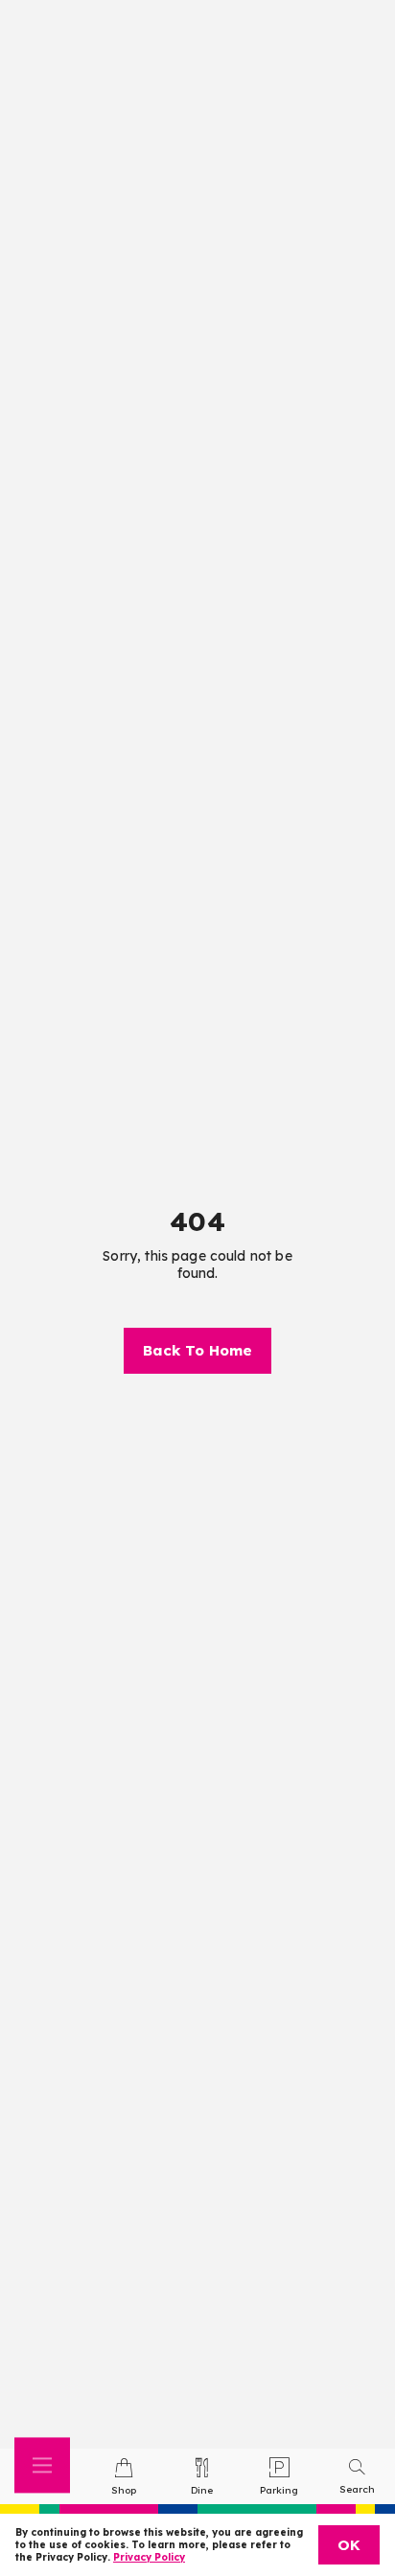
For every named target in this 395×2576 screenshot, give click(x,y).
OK (349, 2545)
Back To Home (197, 1350)
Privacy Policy (149, 2557)
